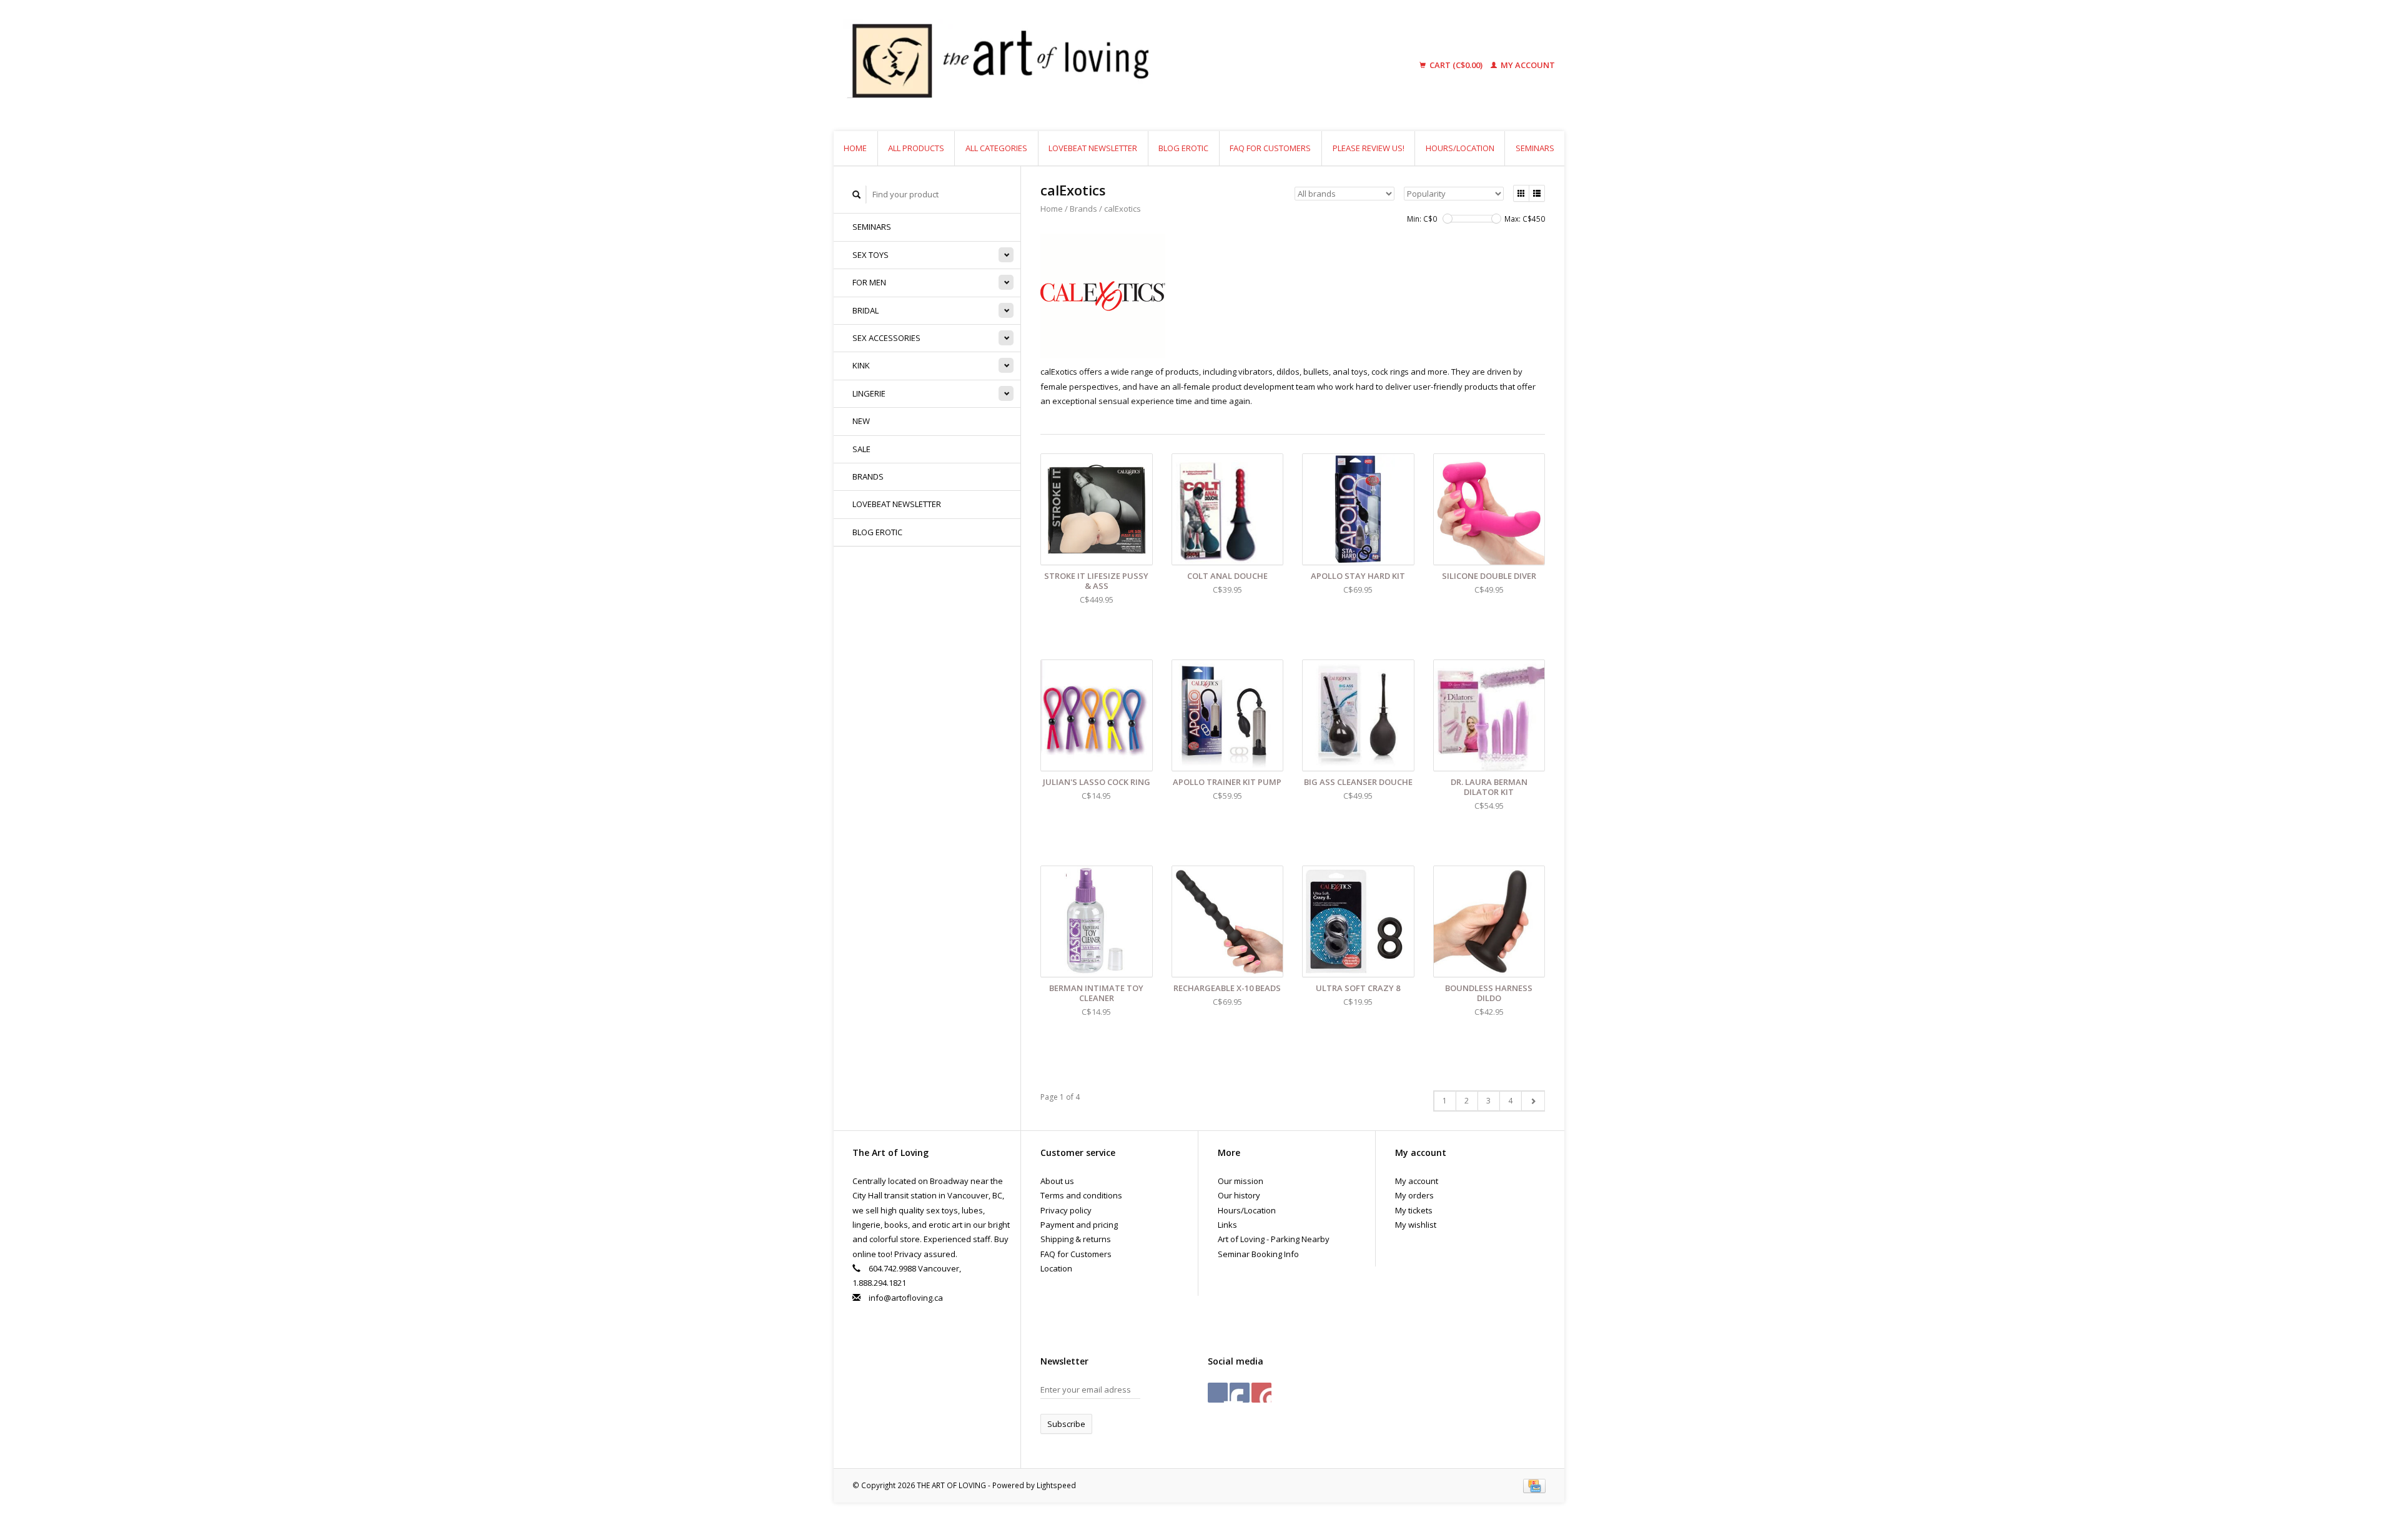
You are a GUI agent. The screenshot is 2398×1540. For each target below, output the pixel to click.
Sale (861, 449)
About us (1057, 1181)
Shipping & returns (1076, 1239)
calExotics (1123, 209)
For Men (869, 282)
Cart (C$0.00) (1456, 65)
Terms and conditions (1081, 1195)
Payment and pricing (1079, 1225)
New (861, 421)
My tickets (1414, 1210)
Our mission (1241, 1181)
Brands (868, 476)
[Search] (857, 195)
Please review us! (1369, 148)
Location (1056, 1268)
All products (916, 148)
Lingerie (869, 393)
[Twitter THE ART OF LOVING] (1240, 1393)
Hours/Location (1460, 148)
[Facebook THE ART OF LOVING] (1218, 1393)
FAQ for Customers (1270, 148)
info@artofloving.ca (906, 1298)
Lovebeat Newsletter (1093, 148)
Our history (1239, 1195)
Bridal (866, 310)
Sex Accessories (886, 338)
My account (1527, 65)
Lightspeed (1056, 1485)
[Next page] (1533, 1101)
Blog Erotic (1183, 148)
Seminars (1535, 148)
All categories (996, 148)
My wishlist (1416, 1225)
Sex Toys (871, 255)
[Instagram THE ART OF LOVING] (1261, 1393)
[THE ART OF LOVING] (1095, 66)
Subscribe (1066, 1424)
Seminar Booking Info (1258, 1254)
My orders (1414, 1195)
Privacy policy (1066, 1210)
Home (855, 148)
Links (1227, 1225)
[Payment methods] (1534, 1485)
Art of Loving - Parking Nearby (1274, 1239)
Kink (861, 365)
